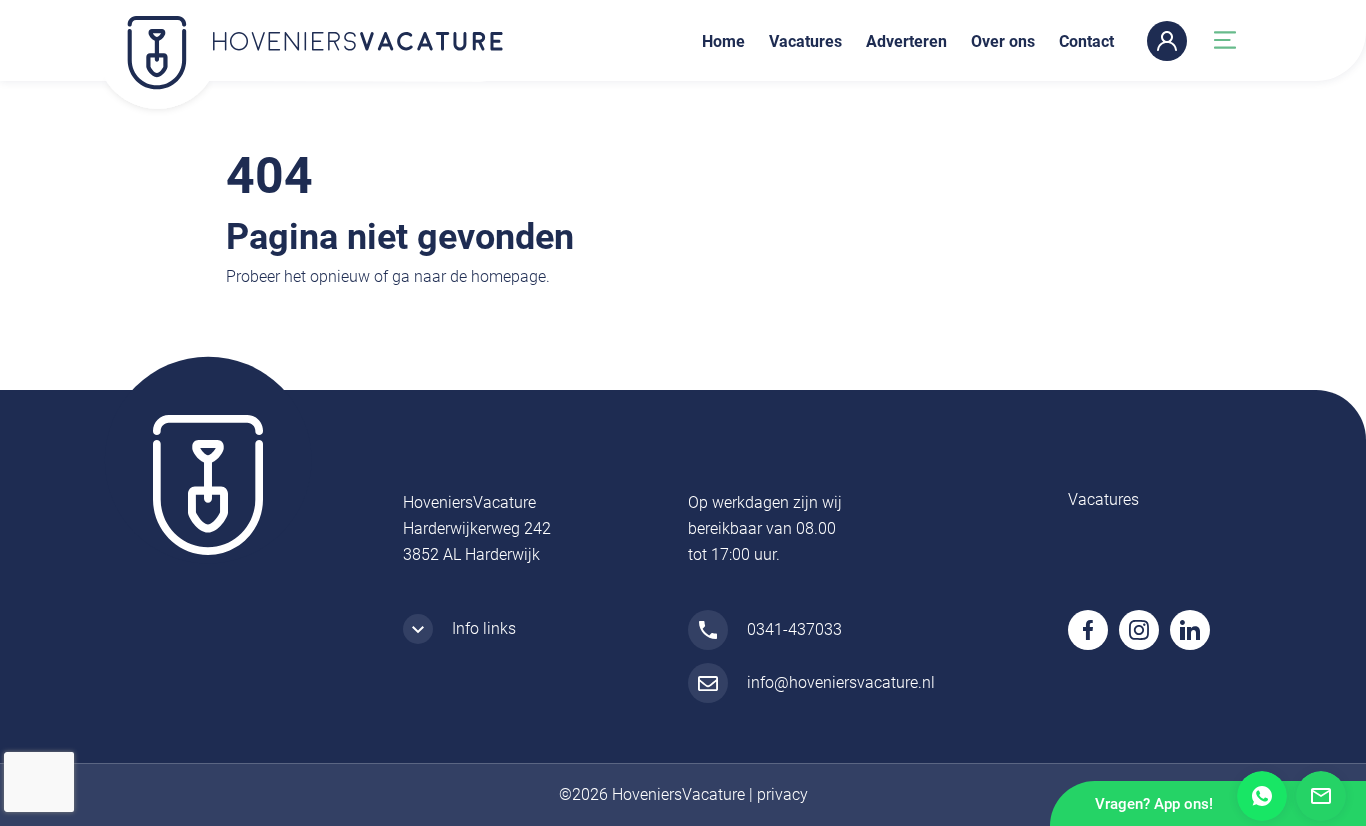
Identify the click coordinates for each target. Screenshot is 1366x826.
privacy (782, 794)
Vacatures (805, 41)
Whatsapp (1262, 796)
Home (723, 41)
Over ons (1003, 41)
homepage (508, 276)
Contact (1086, 41)
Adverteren (906, 41)
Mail (1321, 796)
